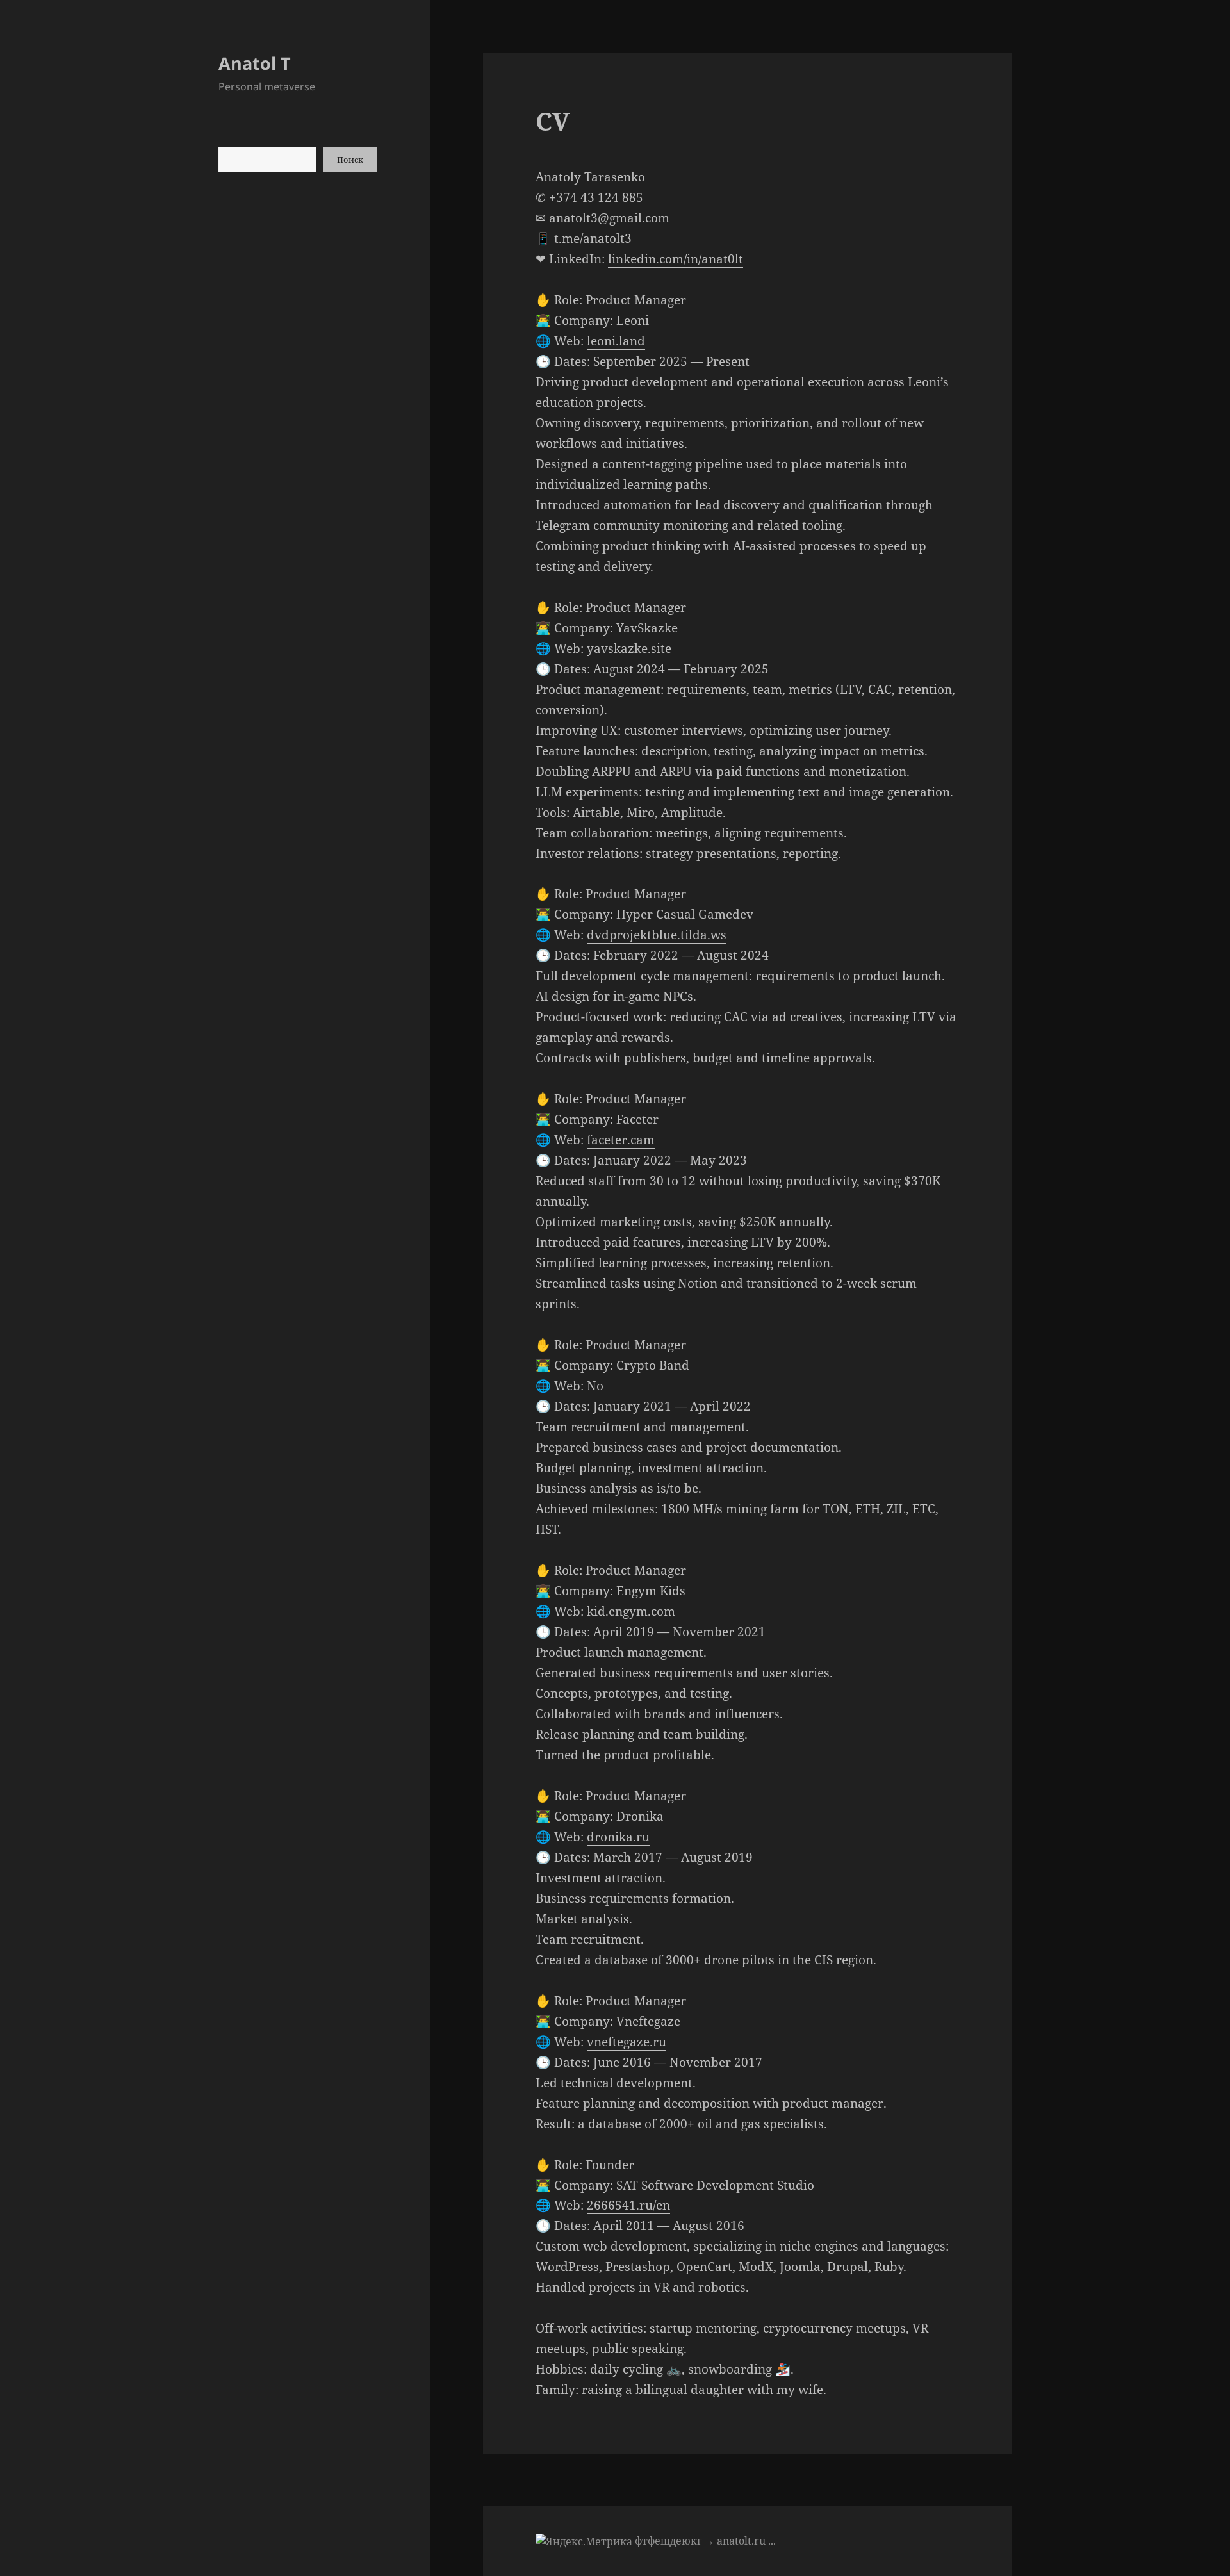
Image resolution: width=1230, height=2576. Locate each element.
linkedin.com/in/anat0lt (676, 259)
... (772, 2541)
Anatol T (255, 63)
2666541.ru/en (628, 2205)
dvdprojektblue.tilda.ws (657, 935)
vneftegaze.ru (627, 2042)
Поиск (350, 160)
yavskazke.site (629, 648)
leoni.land (616, 341)
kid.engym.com (631, 1611)
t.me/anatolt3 (593, 238)
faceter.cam (621, 1140)
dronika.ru (618, 1837)
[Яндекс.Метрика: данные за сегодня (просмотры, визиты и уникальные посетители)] (584, 2541)
